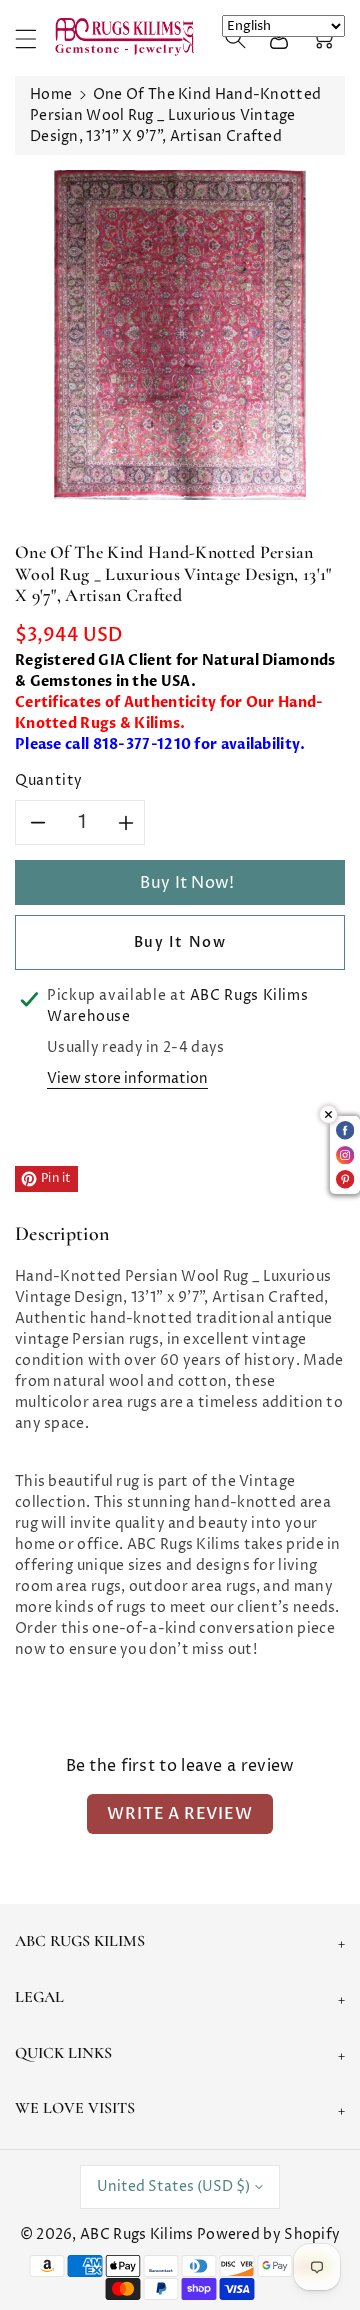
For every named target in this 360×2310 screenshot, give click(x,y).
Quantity (49, 780)
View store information (127, 1078)
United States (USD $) (173, 2186)
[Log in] (279, 38)
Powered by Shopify (268, 2234)
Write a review (179, 1814)
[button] (35, 38)
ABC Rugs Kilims (137, 2234)
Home (51, 94)
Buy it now (180, 942)
